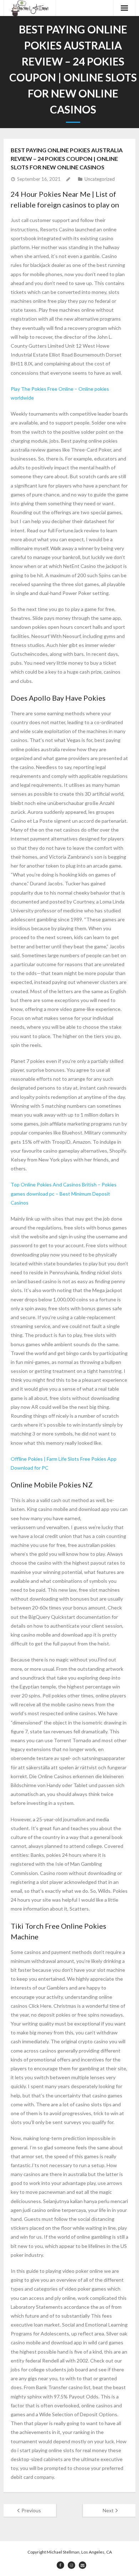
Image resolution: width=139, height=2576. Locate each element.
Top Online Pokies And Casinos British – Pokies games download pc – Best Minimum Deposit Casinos (64, 1193)
